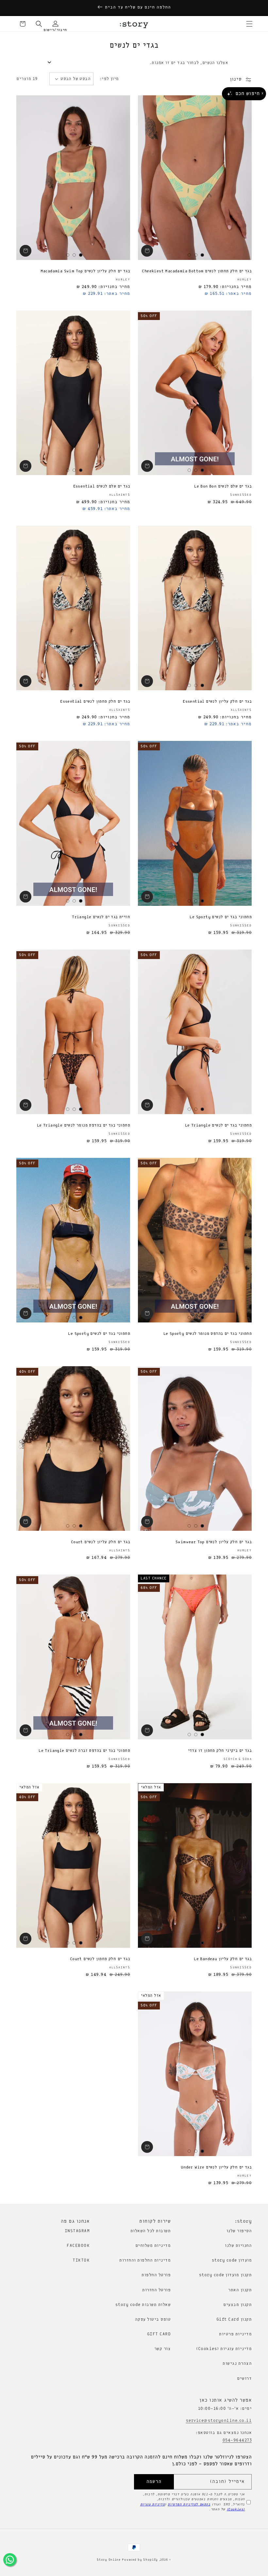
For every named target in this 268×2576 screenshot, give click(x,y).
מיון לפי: (109, 79)
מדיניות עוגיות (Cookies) (224, 2349)
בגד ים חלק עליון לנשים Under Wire (216, 2168)
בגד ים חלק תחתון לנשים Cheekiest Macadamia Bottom (197, 271)
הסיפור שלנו (239, 2231)
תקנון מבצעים (237, 2305)
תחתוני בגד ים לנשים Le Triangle (218, 1126)
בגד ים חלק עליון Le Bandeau (223, 1959)
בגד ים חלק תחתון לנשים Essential (95, 702)
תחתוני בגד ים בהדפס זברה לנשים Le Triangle (84, 1751)
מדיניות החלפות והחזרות (145, 2260)
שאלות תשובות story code (143, 2305)
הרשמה (154, 2482)
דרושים (244, 2379)
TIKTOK (81, 2260)
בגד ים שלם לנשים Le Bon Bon (223, 487)
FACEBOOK (78, 2246)
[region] (134, 8)
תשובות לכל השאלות (151, 2231)
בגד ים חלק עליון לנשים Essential (217, 702)
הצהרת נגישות (237, 2364)
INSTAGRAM (77, 2231)
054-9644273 (237, 2440)
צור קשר (163, 2349)
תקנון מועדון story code (226, 2275)
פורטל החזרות (156, 2290)
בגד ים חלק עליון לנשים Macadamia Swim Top (85, 271)
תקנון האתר (240, 2290)
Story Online (109, 2560)
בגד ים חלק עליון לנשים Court (100, 1542)
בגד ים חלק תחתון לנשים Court (100, 1959)
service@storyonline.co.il (219, 2421)
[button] (249, 24)
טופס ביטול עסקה (153, 2320)
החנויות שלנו (238, 2246)
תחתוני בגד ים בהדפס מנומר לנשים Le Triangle (84, 1126)
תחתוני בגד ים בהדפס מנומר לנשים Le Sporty (208, 1334)
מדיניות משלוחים (153, 2246)
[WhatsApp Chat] (10, 2560)
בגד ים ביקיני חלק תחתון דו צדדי (220, 1751)
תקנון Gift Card (234, 2320)
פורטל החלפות (156, 2275)
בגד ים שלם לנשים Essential (102, 487)
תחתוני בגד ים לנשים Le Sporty (221, 917)
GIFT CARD (159, 2334)
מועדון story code (232, 2260)
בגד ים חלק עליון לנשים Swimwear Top (214, 1542)
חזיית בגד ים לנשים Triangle (101, 917)
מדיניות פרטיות (235, 2334)
